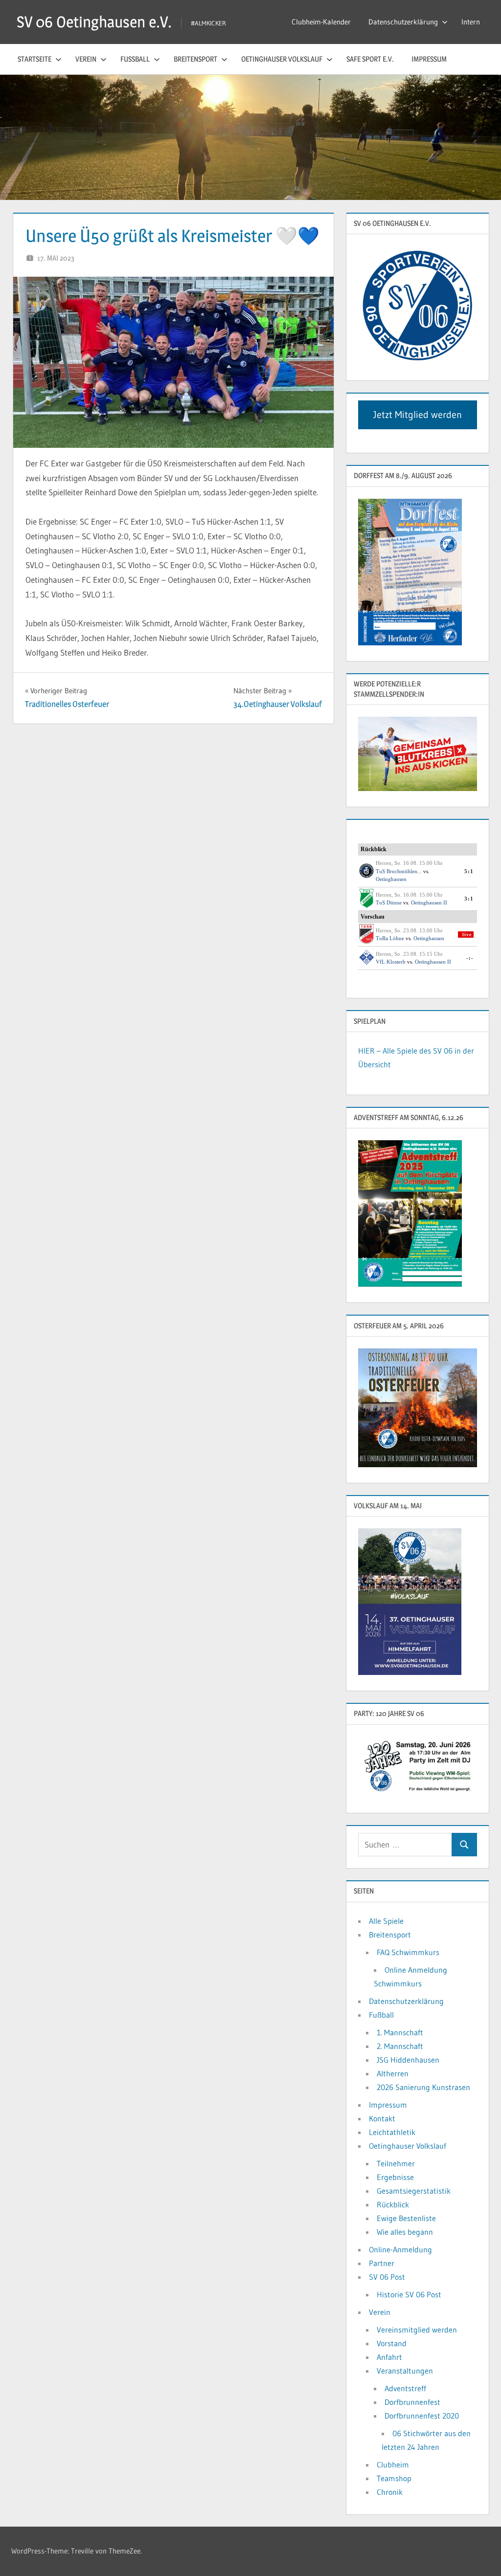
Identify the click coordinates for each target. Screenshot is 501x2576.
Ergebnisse (395, 2177)
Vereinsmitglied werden (417, 2330)
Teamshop (394, 2478)
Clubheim (393, 2465)
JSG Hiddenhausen (408, 2060)
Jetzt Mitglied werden (418, 415)
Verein (86, 59)
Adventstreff (405, 2388)
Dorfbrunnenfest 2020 (422, 2416)
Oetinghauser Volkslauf (282, 59)
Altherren (393, 2073)
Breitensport (195, 59)
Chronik (390, 2492)
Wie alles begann (405, 2232)
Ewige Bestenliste (406, 2218)
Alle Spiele (386, 1921)
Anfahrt (389, 2357)
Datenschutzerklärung (403, 22)
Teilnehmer (396, 2163)
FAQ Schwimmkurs (408, 1952)
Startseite (34, 59)
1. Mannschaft (400, 2032)
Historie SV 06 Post (409, 2294)
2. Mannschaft (400, 2046)
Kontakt (382, 2118)
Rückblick (393, 2204)
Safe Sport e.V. (370, 59)
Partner (382, 2263)
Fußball (135, 59)
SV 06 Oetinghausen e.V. (94, 22)
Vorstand (392, 2343)
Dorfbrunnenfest (412, 2402)
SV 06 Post (387, 2277)
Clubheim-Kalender (321, 22)
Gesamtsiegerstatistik (414, 2191)
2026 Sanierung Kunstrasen (423, 2087)
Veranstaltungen (405, 2371)
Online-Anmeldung (400, 2249)
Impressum (429, 59)
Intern (471, 22)
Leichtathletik (392, 2132)
